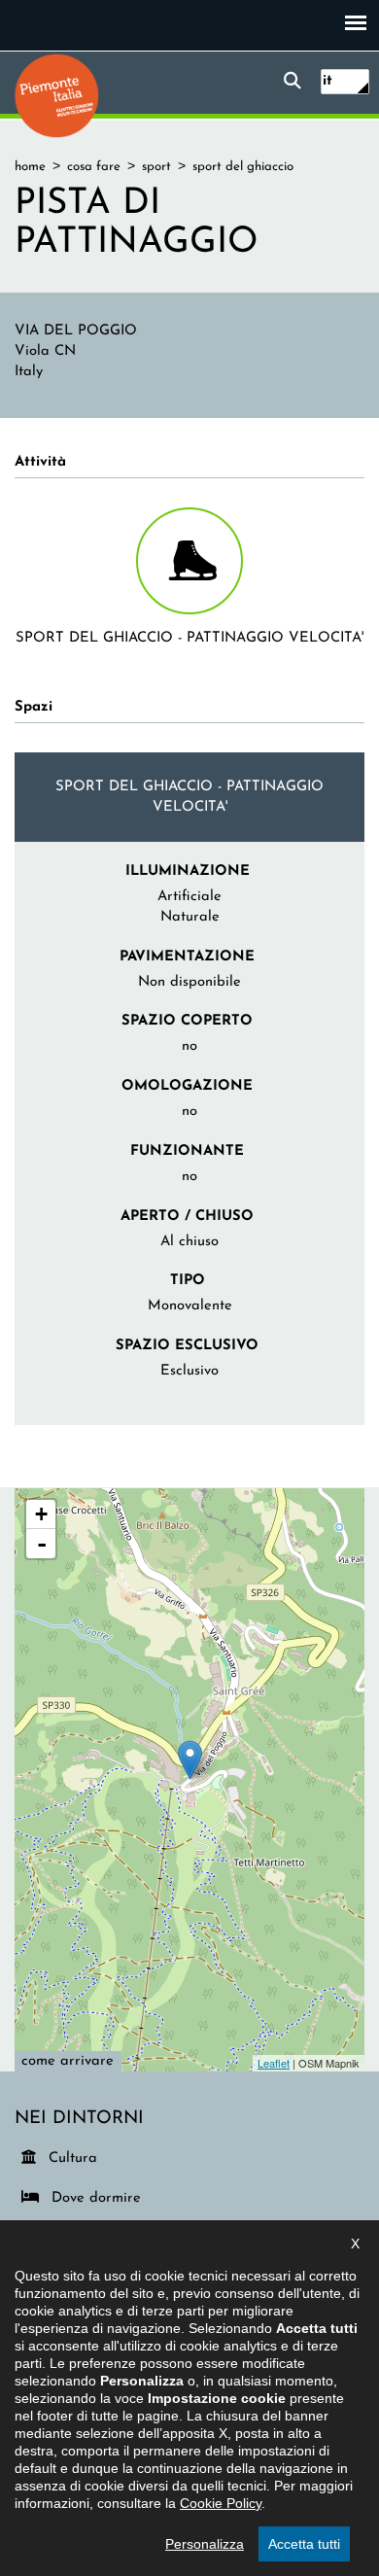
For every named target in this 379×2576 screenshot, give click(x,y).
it (327, 81)
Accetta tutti (304, 2544)
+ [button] (41, 1514)
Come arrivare (68, 2061)
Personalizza (205, 2544)
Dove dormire (93, 2198)
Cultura (74, 2158)
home (30, 167)
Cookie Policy (221, 2503)
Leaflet (274, 2063)
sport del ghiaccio (243, 167)
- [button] (42, 1544)
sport (156, 167)
